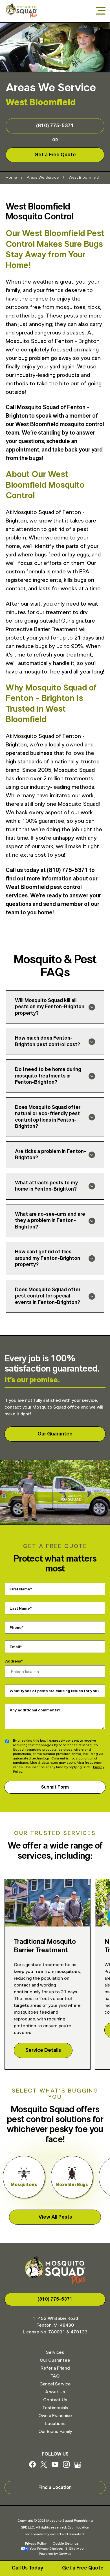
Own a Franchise (55, 2416)
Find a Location (55, 2488)
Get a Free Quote (83, 2568)
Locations (55, 2424)
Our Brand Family (55, 2432)
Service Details (43, 2050)
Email (15, 1647)
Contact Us (55, 2400)
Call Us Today (27, 2568)
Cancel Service (55, 2384)
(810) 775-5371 (55, 126)
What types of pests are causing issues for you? (55, 1691)
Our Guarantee (55, 1434)
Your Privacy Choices (46, 2549)
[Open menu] (101, 11)
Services (55, 2352)
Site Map (76, 2549)
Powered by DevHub (55, 2554)
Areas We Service (43, 178)
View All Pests (55, 2217)
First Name (20, 1589)
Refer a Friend (55, 2368)
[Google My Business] (78, 2466)
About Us (55, 2392)
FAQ (55, 2376)
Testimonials (55, 2408)
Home (11, 178)
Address (13, 1661)
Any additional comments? (35, 1710)
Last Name (20, 1608)
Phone (16, 1628)
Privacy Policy (36, 2543)
